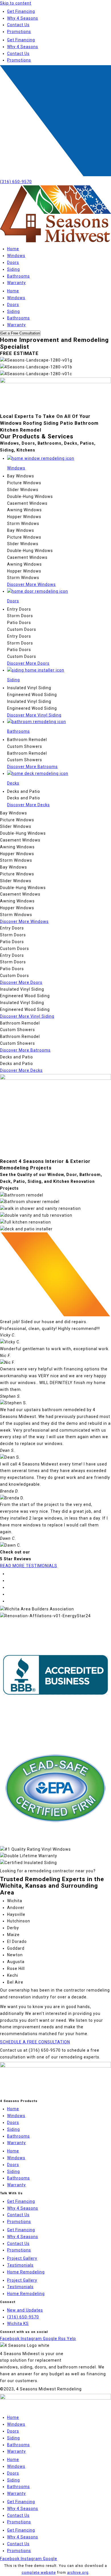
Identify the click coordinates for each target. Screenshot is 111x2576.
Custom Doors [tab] (22, 629)
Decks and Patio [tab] (24, 791)
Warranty (17, 283)
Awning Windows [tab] (24, 510)
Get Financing (21, 11)
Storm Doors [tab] (20, 616)
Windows (16, 256)
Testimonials (20, 2265)
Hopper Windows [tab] (24, 517)
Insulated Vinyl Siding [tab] (29, 688)
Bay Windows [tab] (21, 476)
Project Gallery (22, 2258)
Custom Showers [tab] (25, 746)
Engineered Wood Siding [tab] (32, 695)
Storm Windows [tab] (23, 524)
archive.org (78, 2572)
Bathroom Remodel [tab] (27, 740)
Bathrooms (18, 276)
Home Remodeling (26, 2272)
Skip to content (16, 3)
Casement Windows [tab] (27, 503)
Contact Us (18, 25)
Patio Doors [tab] (19, 623)
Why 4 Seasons (23, 18)
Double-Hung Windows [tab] (30, 496)
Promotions (19, 32)
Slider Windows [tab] (23, 490)
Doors (13, 262)
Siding (14, 269)
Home (13, 249)
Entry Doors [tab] (19, 609)
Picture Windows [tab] (24, 483)
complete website (39, 2572)
